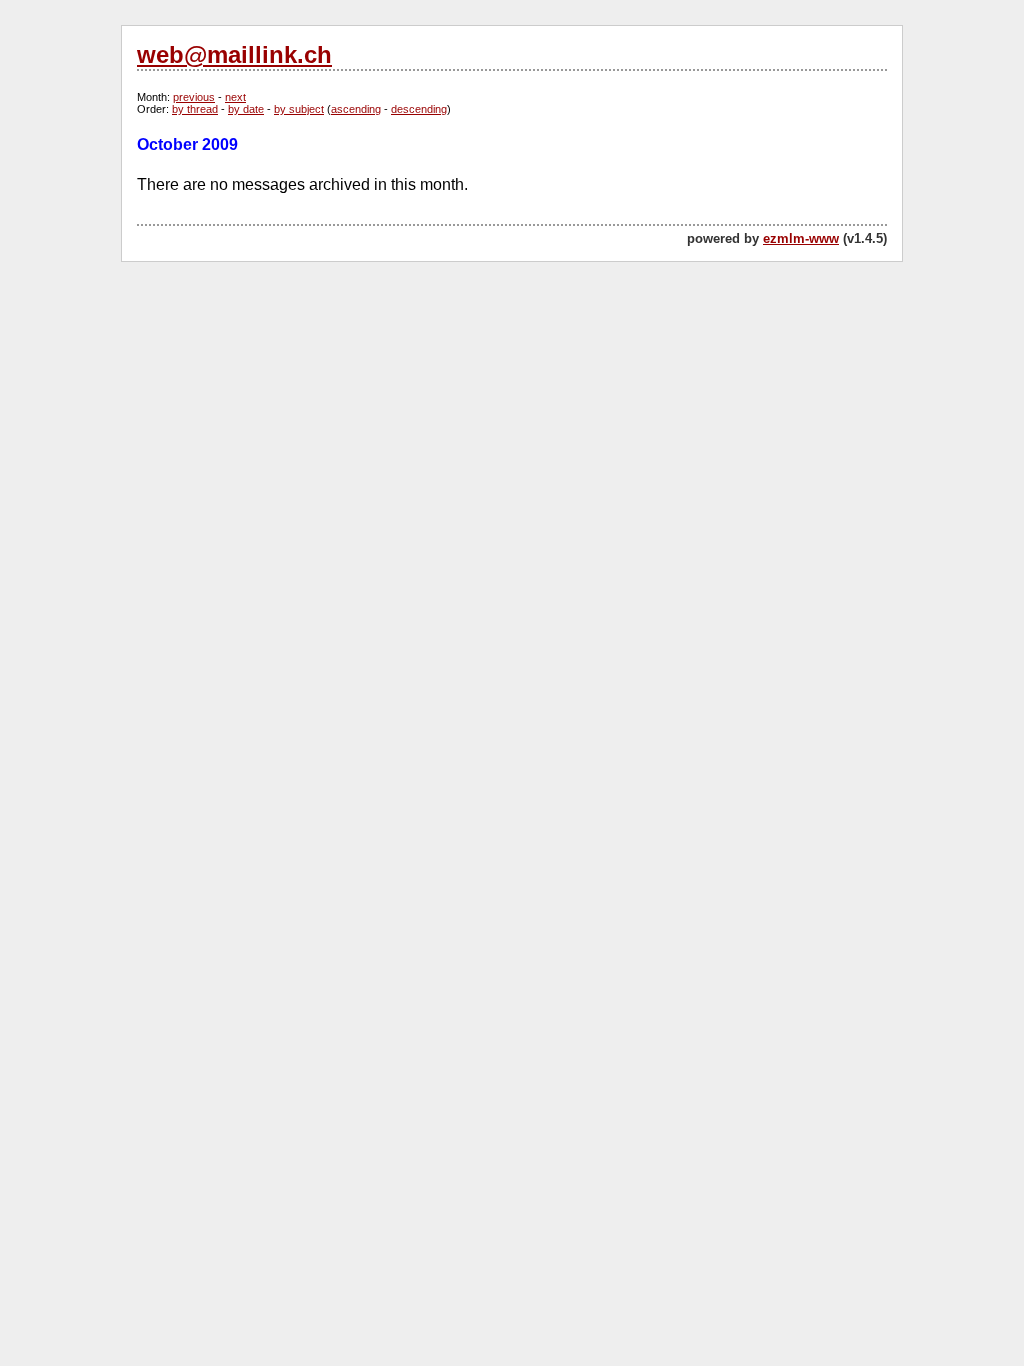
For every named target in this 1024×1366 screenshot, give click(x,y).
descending (419, 109)
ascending (356, 109)
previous (194, 97)
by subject (299, 109)
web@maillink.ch (234, 54)
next (235, 97)
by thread (195, 109)
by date (246, 109)
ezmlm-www (801, 238)
